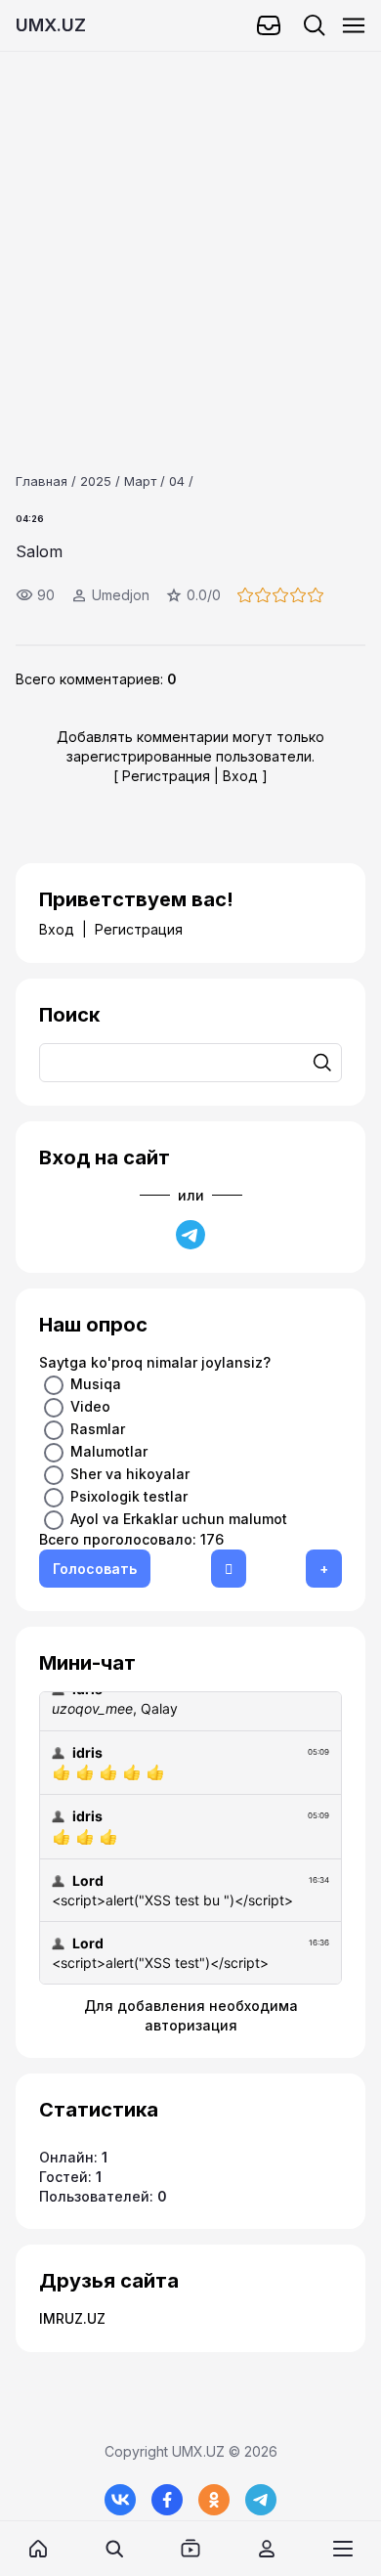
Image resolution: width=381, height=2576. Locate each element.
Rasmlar (98, 1429)
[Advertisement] (190, 242)
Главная (42, 481)
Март (140, 481)
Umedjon (121, 595)
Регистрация (166, 776)
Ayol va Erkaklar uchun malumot (179, 1519)
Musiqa (96, 1384)
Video (90, 1406)
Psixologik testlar (129, 1496)
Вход (240, 776)
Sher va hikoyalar (130, 1474)
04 (177, 481)
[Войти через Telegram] (190, 1235)
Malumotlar (109, 1451)
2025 (96, 481)
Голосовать (95, 1569)
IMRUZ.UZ (72, 2318)
